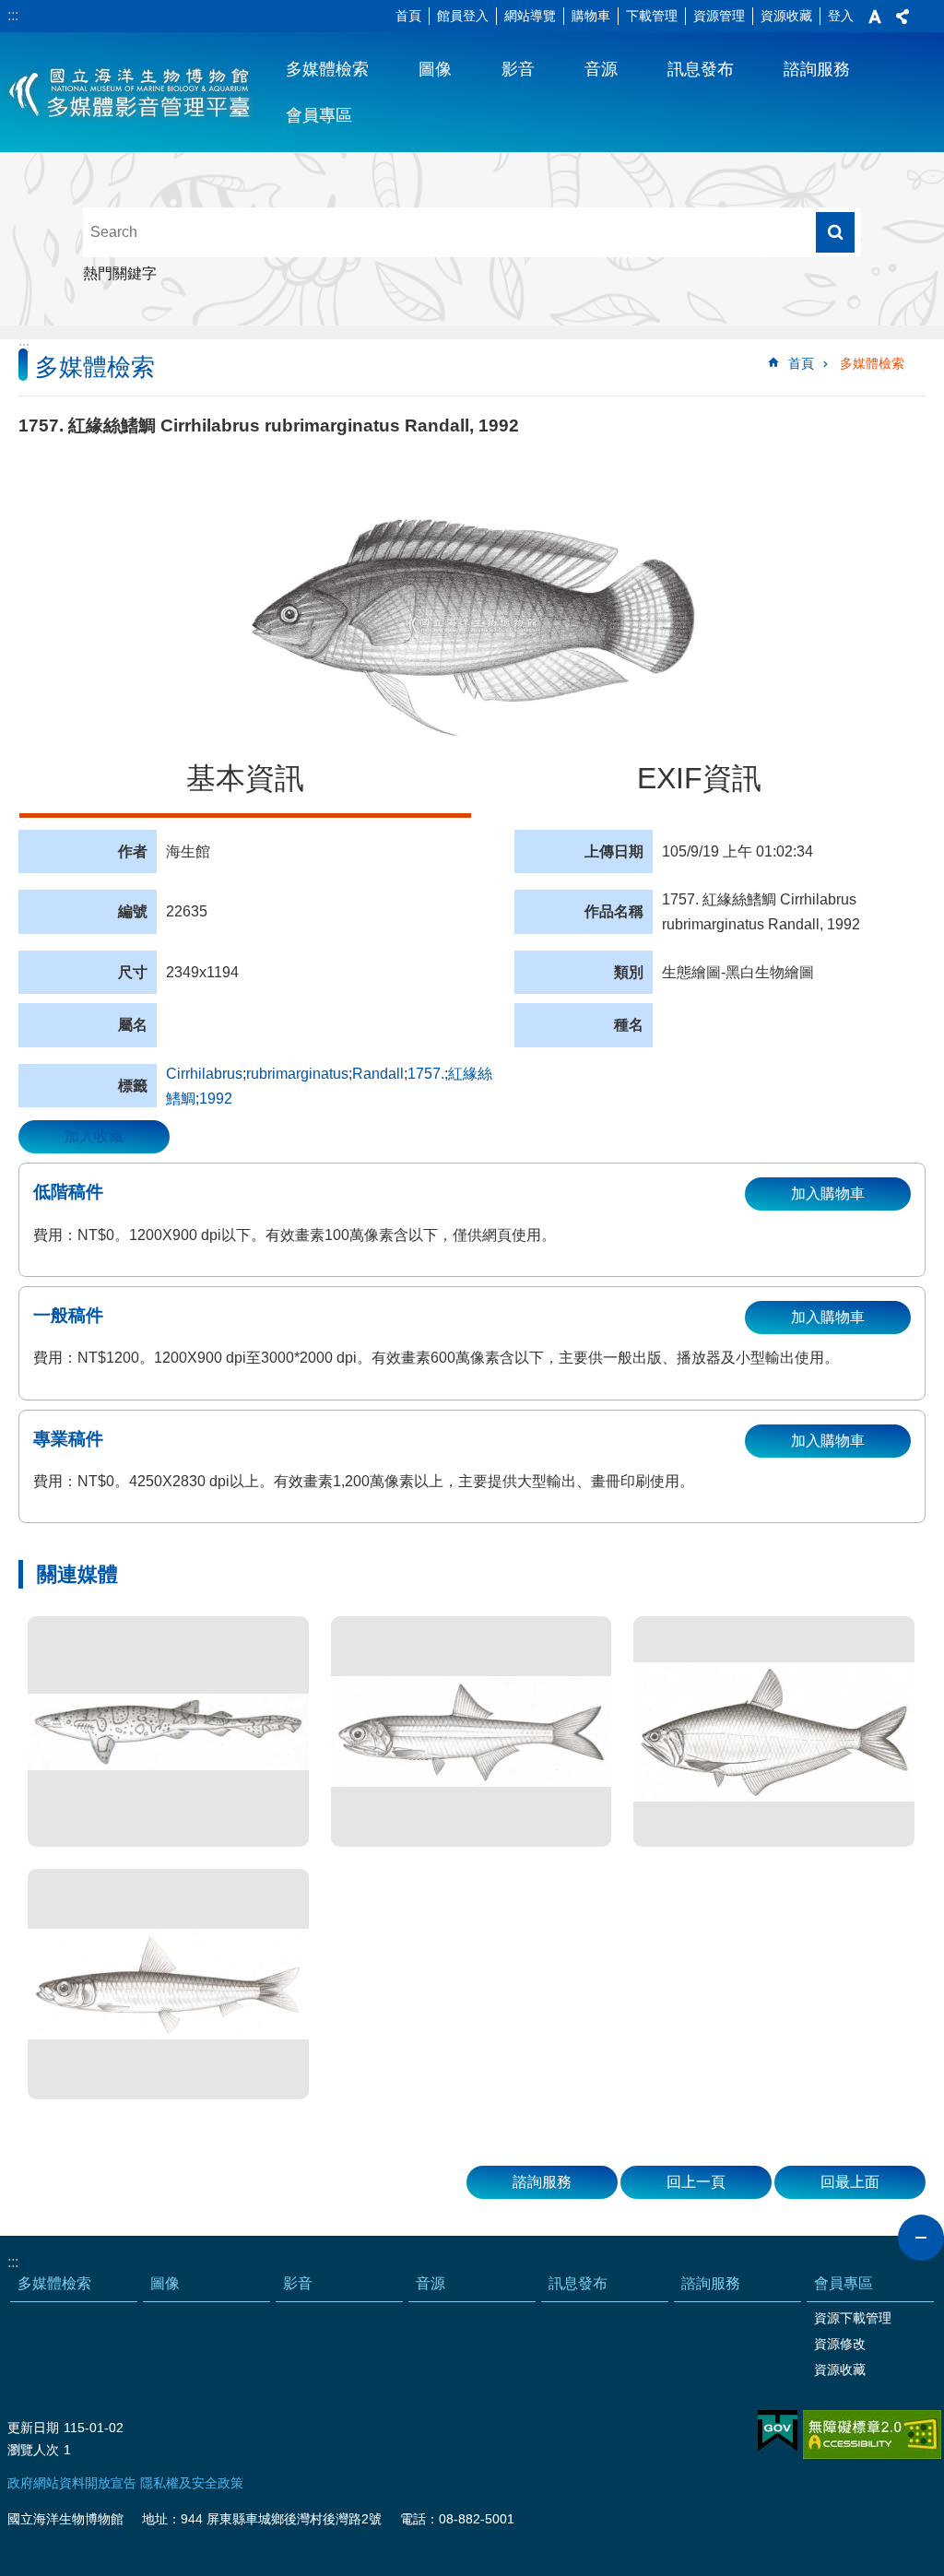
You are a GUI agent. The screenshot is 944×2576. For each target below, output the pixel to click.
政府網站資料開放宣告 (72, 2483)
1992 (216, 1099)
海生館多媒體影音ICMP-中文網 (130, 92)
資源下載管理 (853, 2318)
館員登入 (463, 16)
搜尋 (835, 232)
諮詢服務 (817, 69)
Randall (378, 1074)
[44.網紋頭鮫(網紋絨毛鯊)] (168, 1731)
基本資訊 (245, 778)
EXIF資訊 (699, 778)
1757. (426, 1074)
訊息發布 (701, 69)
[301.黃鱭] (774, 1731)
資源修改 (840, 2344)
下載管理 (652, 16)
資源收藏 (786, 16)
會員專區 (319, 115)
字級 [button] (875, 17)
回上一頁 (696, 2182)
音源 (601, 69)
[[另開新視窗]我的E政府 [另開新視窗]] (778, 2431)
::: (13, 15)
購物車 (591, 16)
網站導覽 (530, 16)
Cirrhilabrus (204, 1074)
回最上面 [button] (850, 2182)
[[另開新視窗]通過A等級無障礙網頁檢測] (872, 2434)
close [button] (921, 2238)
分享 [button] (903, 17)
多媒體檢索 (327, 69)
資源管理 (719, 16)
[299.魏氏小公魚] (472, 1731)
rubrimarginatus (297, 1074)
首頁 (408, 16)
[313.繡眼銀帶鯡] (168, 1984)
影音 (518, 69)
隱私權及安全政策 (192, 2483)
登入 (841, 16)
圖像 (435, 69)
